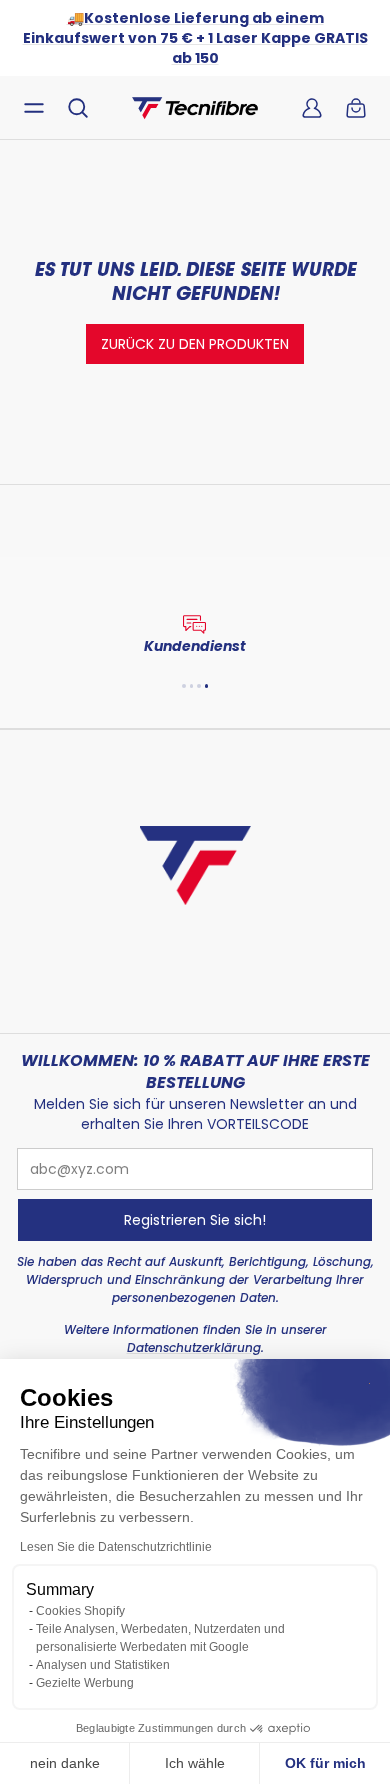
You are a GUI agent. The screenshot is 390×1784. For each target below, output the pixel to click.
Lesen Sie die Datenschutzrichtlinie (116, 1547)
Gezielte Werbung (85, 1683)
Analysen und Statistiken (103, 1665)
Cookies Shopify (80, 1611)
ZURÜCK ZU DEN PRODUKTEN (195, 344)
